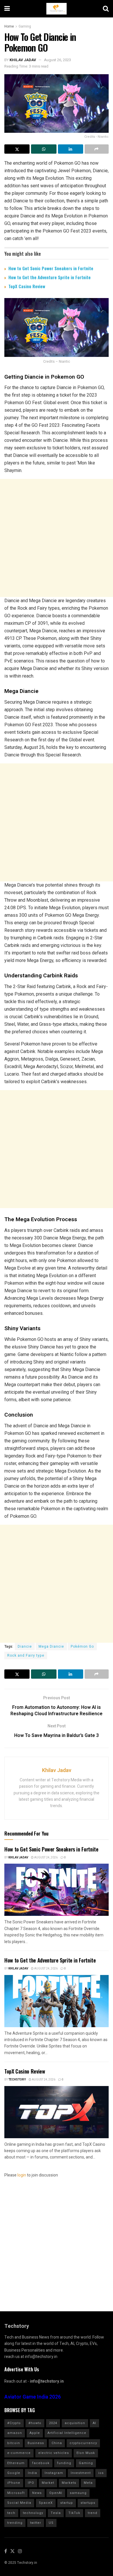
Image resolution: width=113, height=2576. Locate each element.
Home (9, 26)
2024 (53, 2423)
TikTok (74, 2513)
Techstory (17, 2080)
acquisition (75, 2423)
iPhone (14, 2483)
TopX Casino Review (27, 286)
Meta (88, 2483)
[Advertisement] (57, 538)
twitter (36, 2523)
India (32, 2473)
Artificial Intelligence (67, 2433)
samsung (78, 2493)
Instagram (54, 2473)
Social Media (19, 2503)
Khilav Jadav (23, 60)
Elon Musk (86, 2453)
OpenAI (56, 2493)
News (37, 2493)
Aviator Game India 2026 (33, 2397)
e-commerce (19, 2453)
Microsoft (16, 2493)
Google (14, 2473)
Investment (81, 2473)
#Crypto (14, 2423)
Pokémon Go (82, 1646)
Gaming (25, 26)
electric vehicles (54, 2453)
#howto (35, 2423)
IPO (31, 2483)
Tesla (56, 2513)
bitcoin (14, 2443)
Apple (35, 2433)
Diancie (25, 1646)
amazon (15, 2433)
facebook (41, 2463)
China (57, 2443)
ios (101, 2473)
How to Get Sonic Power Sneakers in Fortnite (51, 268)
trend (93, 2513)
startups (88, 2503)
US (51, 2523)
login (22, 2175)
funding (64, 2463)
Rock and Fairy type (26, 1655)
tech (11, 2513)
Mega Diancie (51, 1646)
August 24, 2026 (46, 1858)
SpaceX (46, 2503)
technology (33, 2513)
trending (15, 2523)
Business (36, 2443)
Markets (69, 2483)
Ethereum (16, 2463)
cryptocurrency (83, 2443)
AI (94, 2423)
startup (67, 2503)
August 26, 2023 (58, 60)
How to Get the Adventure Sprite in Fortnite (50, 277)
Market (48, 2483)
